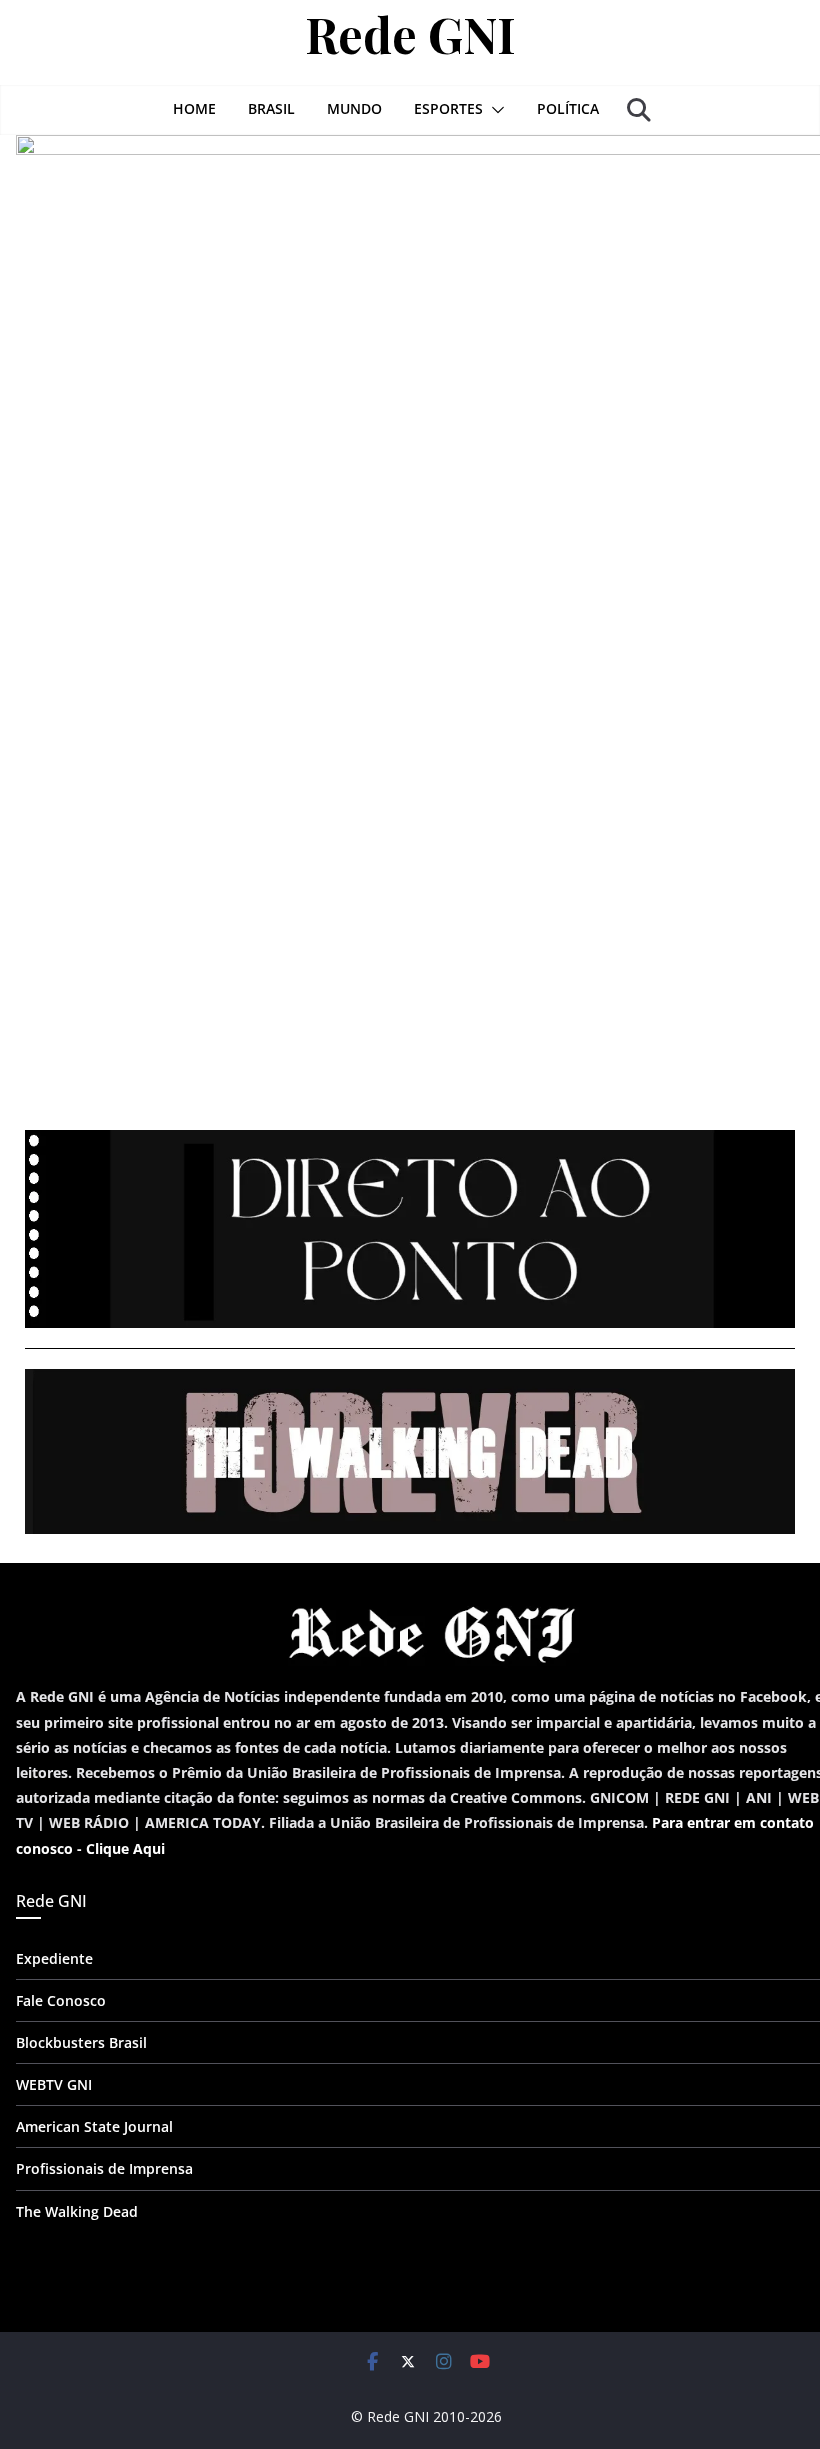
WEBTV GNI (54, 2084)
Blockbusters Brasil (81, 2042)
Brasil (271, 108)
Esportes (448, 108)
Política (568, 108)
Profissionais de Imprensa (104, 2168)
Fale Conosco (61, 2000)
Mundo (354, 108)
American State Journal (94, 2126)
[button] (494, 110)
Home (194, 108)
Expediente (54, 1958)
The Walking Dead (77, 2211)
